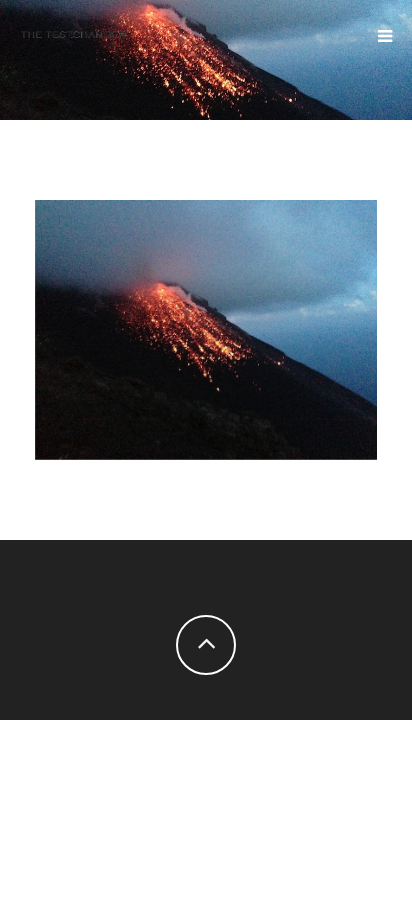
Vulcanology (206, 324)
